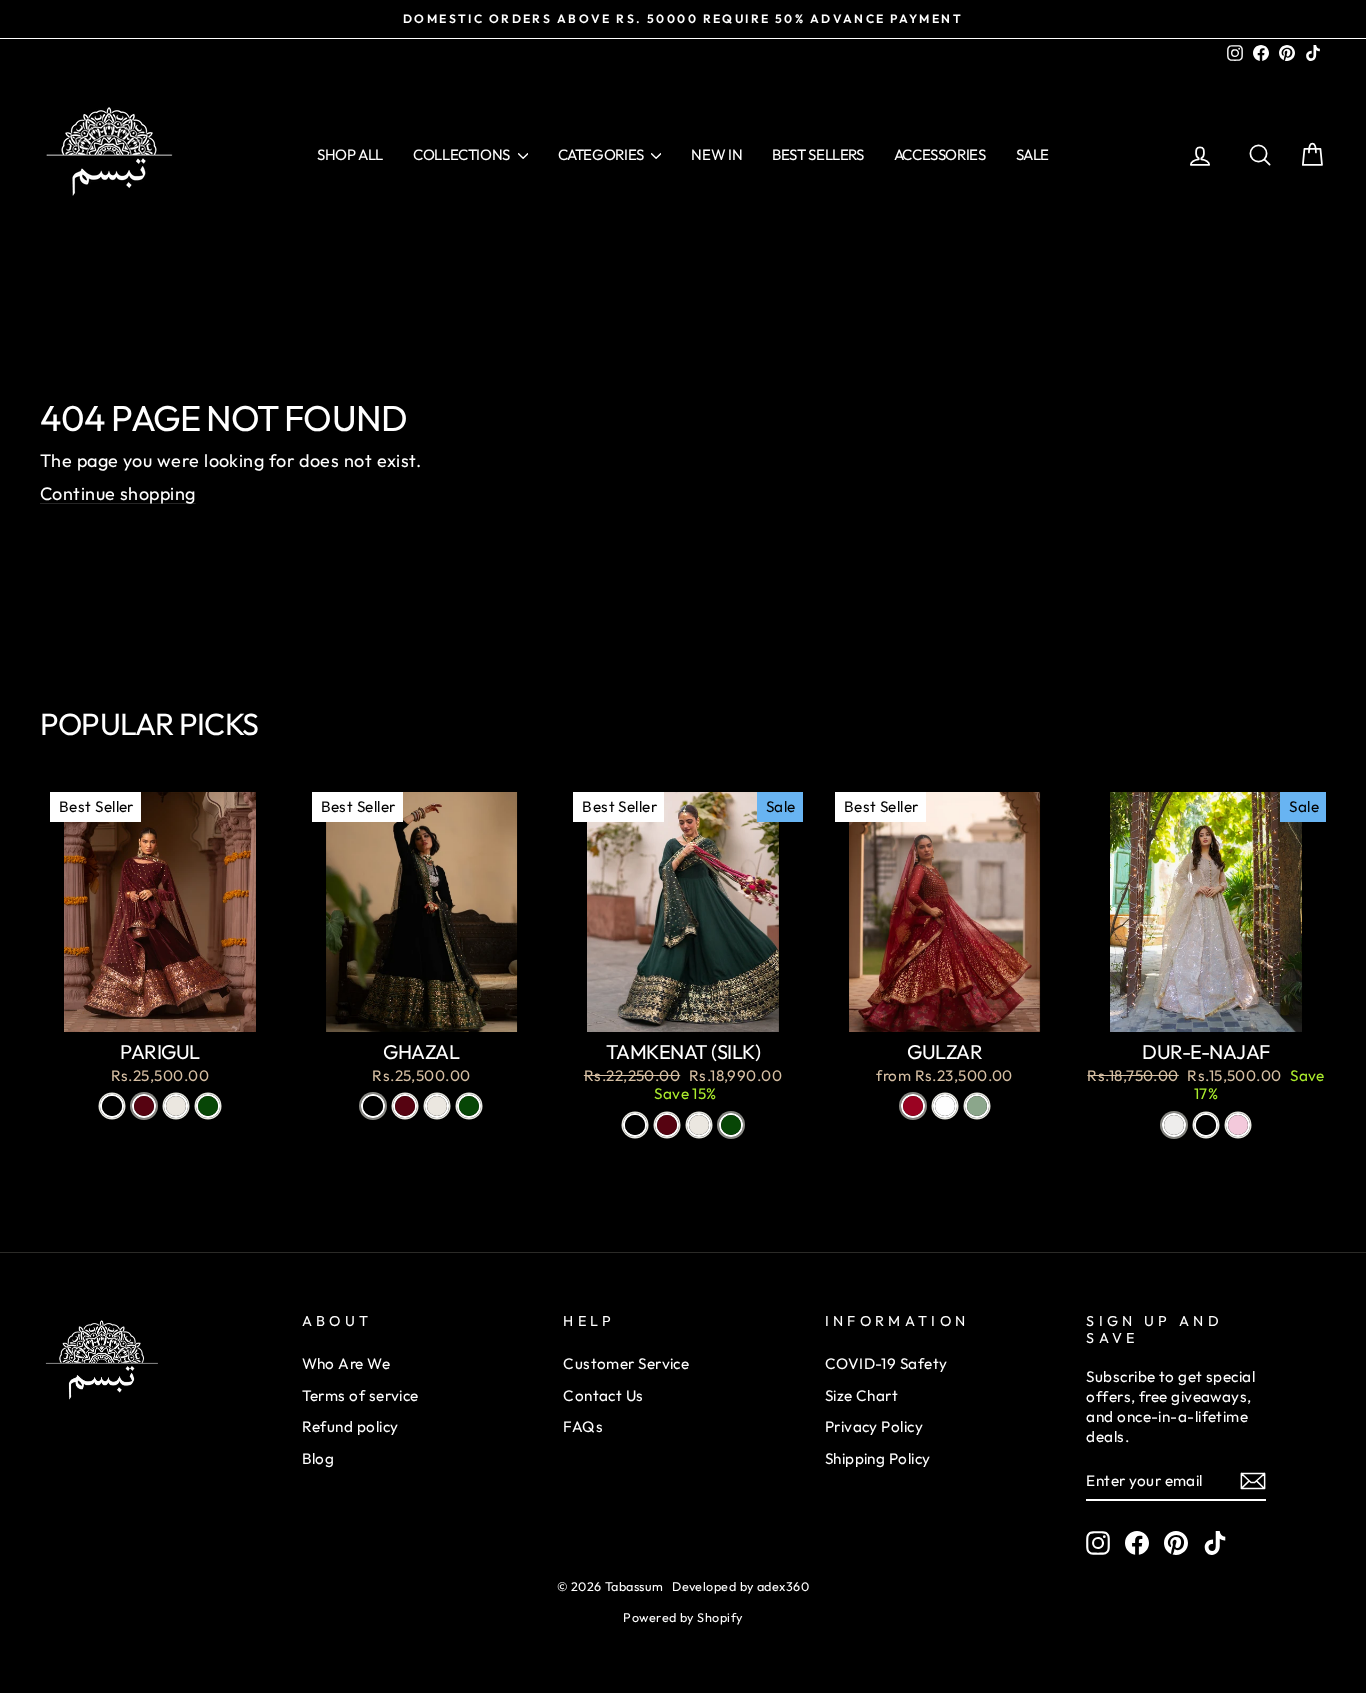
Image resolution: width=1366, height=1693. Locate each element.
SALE (1033, 154)
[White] (945, 1106)
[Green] (208, 1106)
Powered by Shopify (682, 1617)
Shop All (350, 154)
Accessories (940, 154)
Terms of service (360, 1395)
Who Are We (346, 1363)
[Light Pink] (1238, 1125)
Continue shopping (118, 493)
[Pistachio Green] (977, 1106)
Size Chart (862, 1395)
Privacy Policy (874, 1426)
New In (716, 154)
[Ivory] (1174, 1125)
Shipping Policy (878, 1458)
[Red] (913, 1106)
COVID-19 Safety (886, 1363)
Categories (602, 154)
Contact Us (603, 1395)
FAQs (583, 1426)
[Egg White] (176, 1106)
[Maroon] (144, 1106)
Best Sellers (818, 154)
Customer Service (626, 1363)
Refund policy (350, 1426)
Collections (463, 154)
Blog (318, 1458)
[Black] (112, 1106)
